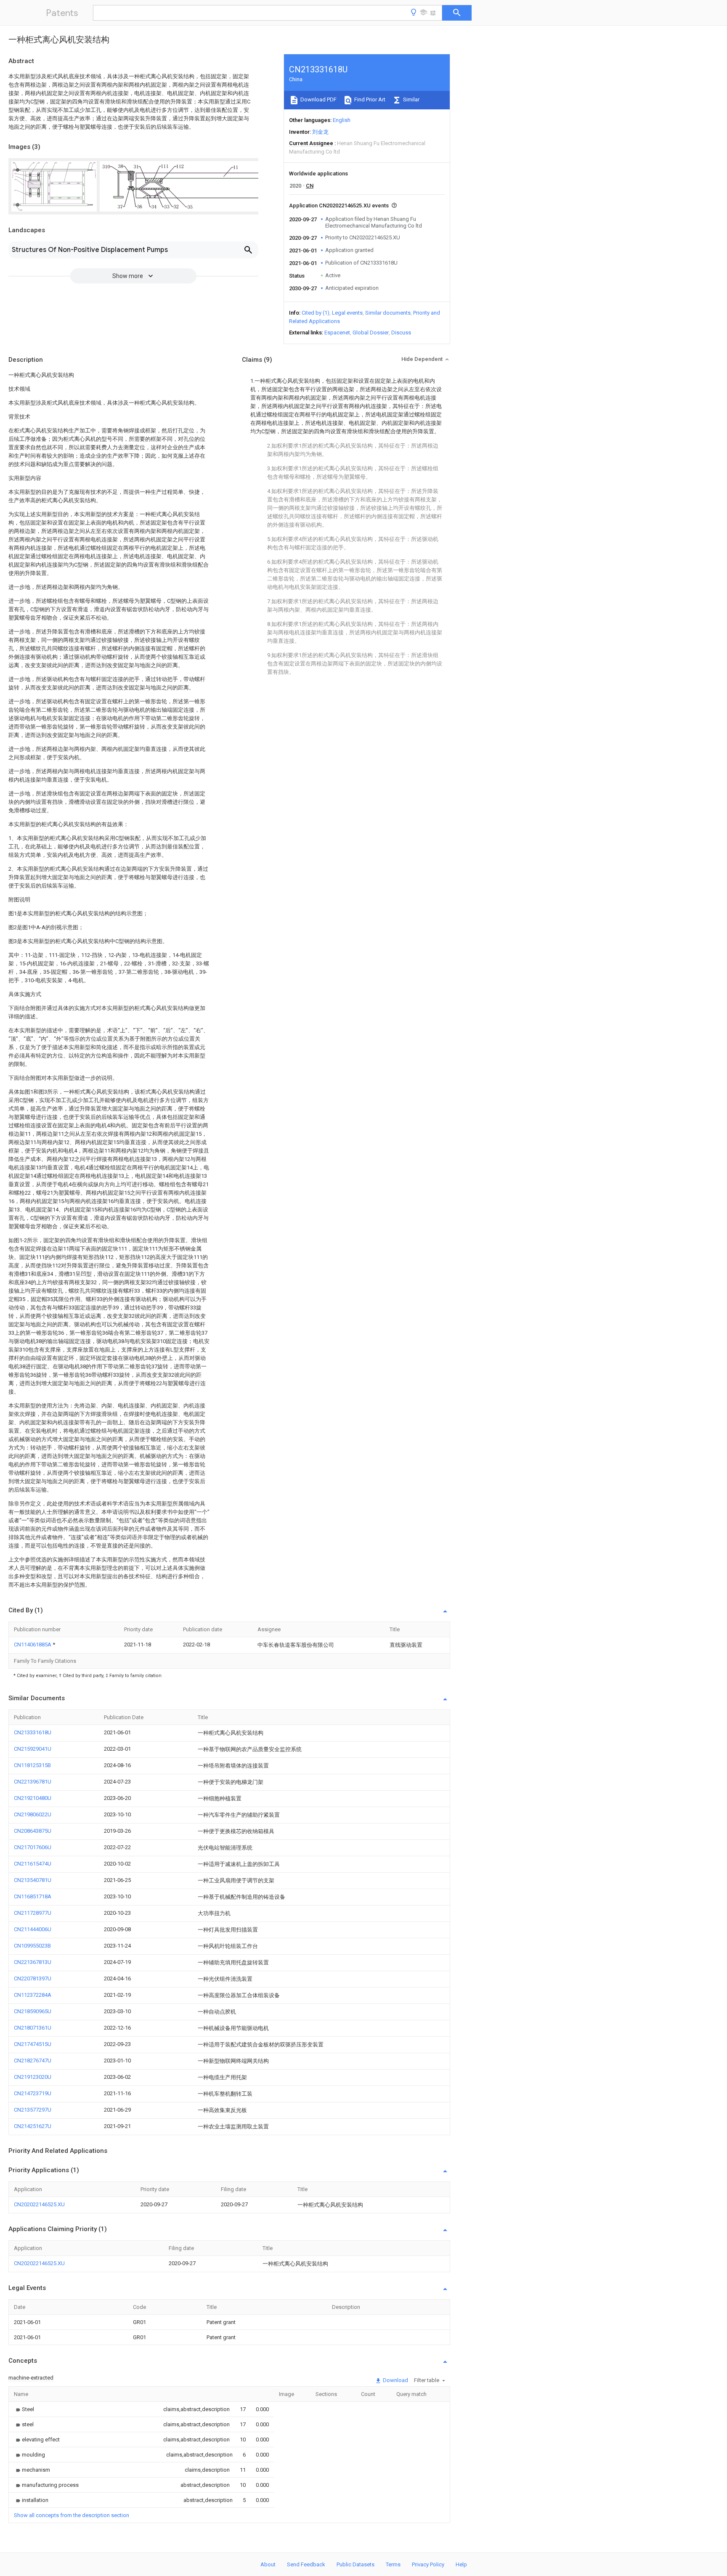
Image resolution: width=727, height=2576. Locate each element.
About (268, 2564)
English (342, 120)
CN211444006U (33, 1929)
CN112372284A (33, 1995)
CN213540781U (33, 1880)
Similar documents (388, 313)
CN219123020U (33, 2077)
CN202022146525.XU (39, 2204)
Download (395, 2380)
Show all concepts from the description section (72, 2515)
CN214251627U (33, 2126)
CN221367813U (33, 1962)
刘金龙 (320, 132)
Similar (411, 99)
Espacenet (337, 333)
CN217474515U (33, 2044)
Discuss (401, 333)
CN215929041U (33, 1749)
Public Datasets (356, 2564)
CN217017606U (33, 1847)
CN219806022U (33, 1814)
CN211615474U (33, 1864)
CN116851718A (33, 1896)
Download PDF (318, 99)
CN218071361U (33, 2028)
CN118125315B (32, 1765)
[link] (24, 2409)
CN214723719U (33, 2093)
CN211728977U (33, 1913)
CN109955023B (32, 1946)
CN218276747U (33, 2061)
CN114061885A (33, 1644)
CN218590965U (33, 2011)
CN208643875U (33, 1831)
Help (461, 2564)
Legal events (347, 313)
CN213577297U (33, 2110)
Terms (393, 2564)
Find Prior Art (369, 99)
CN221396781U (33, 1782)
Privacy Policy (428, 2564)
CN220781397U (33, 1978)
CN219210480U (33, 1798)
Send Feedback (306, 2564)
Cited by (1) (316, 313)
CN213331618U (33, 1732)
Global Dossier (371, 333)
